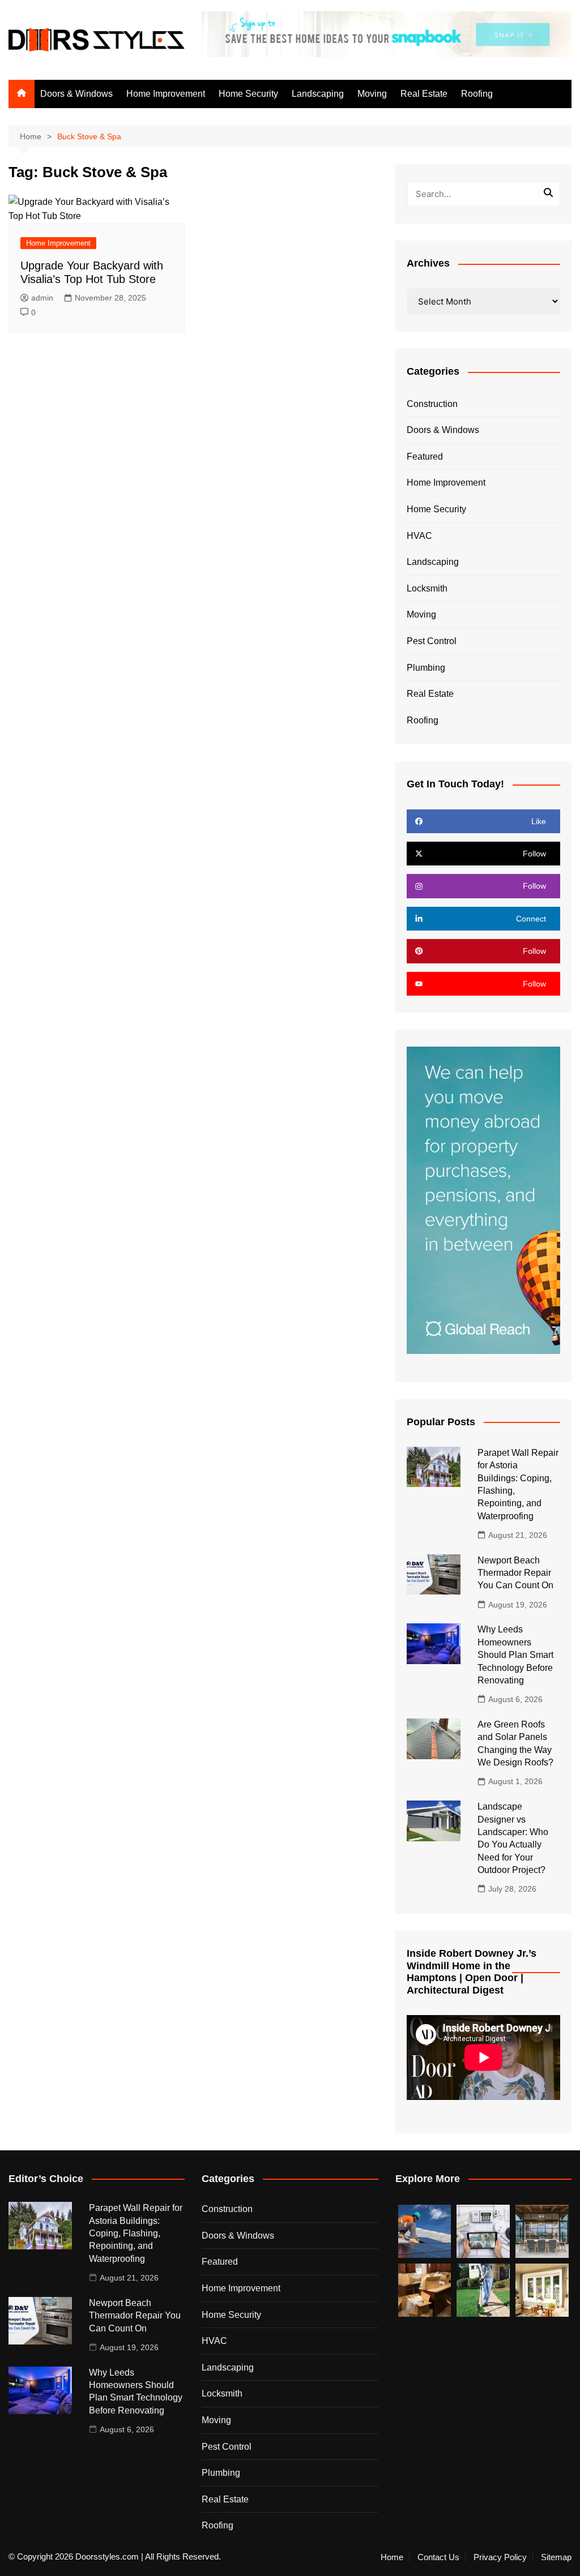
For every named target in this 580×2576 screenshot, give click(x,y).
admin (42, 298)
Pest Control (432, 641)
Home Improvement (166, 94)
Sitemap (556, 2557)
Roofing (477, 94)
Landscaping (318, 94)
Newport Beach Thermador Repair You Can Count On (515, 1573)
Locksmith (427, 588)
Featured (425, 457)
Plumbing (426, 668)
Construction (432, 404)
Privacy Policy (500, 2557)
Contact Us (438, 2557)
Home (392, 2557)
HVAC (419, 536)
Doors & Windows (76, 94)
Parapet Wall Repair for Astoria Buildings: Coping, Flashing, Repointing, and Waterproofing (136, 2233)
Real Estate (424, 94)
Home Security (248, 94)
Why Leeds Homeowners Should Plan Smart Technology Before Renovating (515, 1655)
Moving (372, 94)
